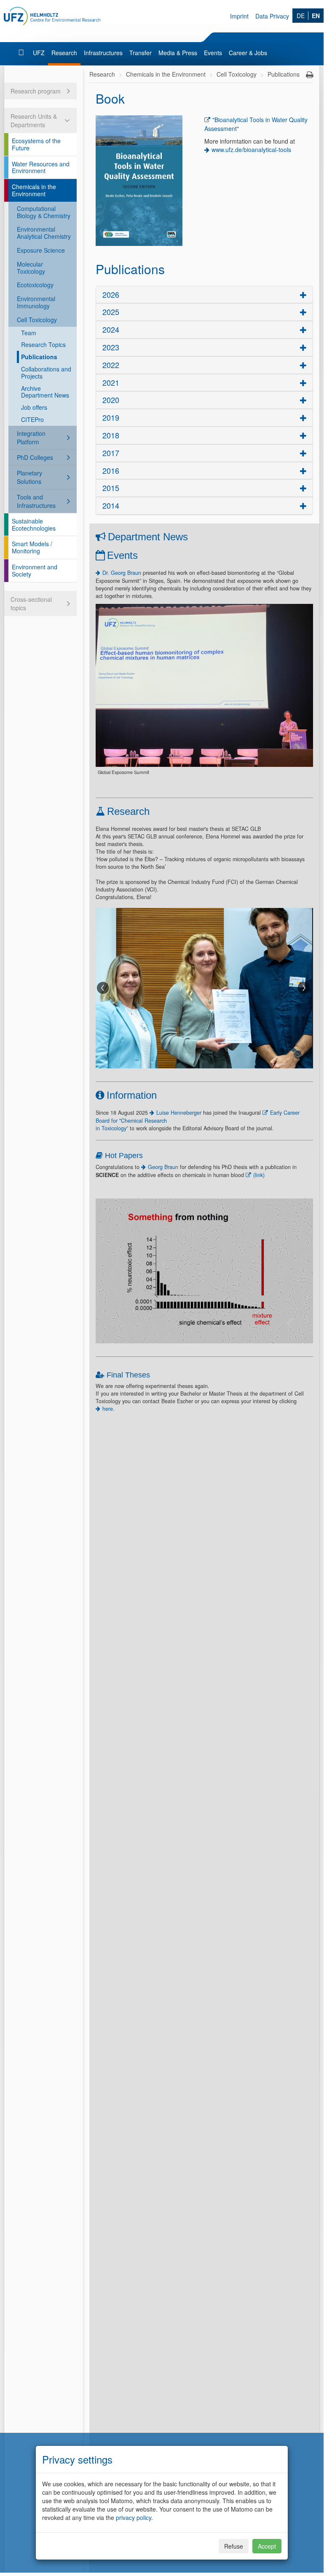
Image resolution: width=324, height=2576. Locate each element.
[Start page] (22, 53)
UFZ (39, 53)
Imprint (239, 16)
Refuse (234, 2546)
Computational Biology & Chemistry (44, 212)
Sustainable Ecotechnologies (34, 525)
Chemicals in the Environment (34, 190)
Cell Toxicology (37, 320)
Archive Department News (45, 392)
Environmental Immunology (36, 302)
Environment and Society (35, 570)
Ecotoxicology (35, 285)
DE (301, 16)
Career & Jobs (248, 53)
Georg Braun (164, 1167)
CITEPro (32, 419)
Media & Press (178, 53)
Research (64, 53)
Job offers (34, 407)
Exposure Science (41, 250)
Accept (267, 2546)
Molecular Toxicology (31, 268)
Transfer (141, 53)
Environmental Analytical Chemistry (44, 233)
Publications (39, 357)
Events (213, 53)
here (108, 1409)
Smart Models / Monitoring (32, 547)
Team (29, 333)
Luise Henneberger (179, 1113)
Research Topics (43, 344)
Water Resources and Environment (41, 167)
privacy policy (134, 2517)
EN (316, 16)
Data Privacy (272, 16)
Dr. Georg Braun (122, 573)
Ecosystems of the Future (36, 144)
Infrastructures (103, 53)
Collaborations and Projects (46, 372)
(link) (259, 1175)
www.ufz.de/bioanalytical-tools (251, 149)
